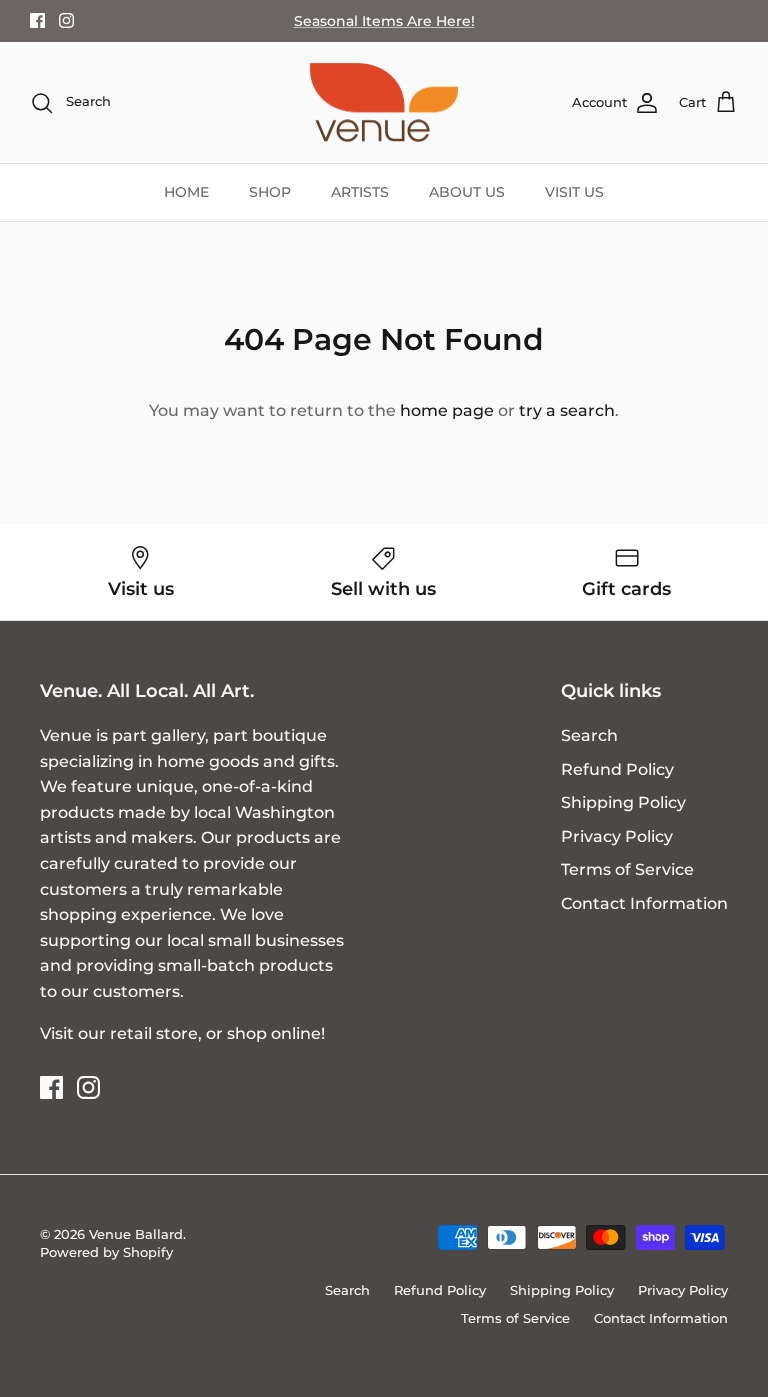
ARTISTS (360, 192)
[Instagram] (66, 20)
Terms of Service (627, 869)
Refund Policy (617, 769)
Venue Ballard (136, 1234)
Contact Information (644, 903)
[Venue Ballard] (384, 103)
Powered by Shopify (106, 1252)
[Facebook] (37, 20)
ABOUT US (467, 192)
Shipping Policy (623, 802)
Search (589, 735)
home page (447, 410)
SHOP (270, 192)
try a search (567, 410)
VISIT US (574, 192)
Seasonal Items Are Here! (384, 21)
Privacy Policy (617, 836)
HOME (186, 192)
